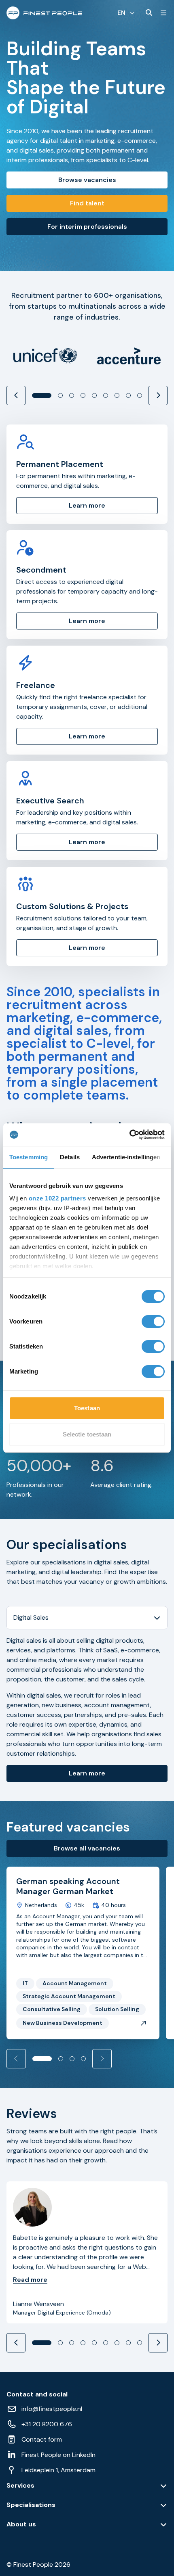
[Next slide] (158, 395)
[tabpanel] (87, 1709)
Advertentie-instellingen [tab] (126, 1157)
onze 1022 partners (57, 1198)
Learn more (87, 1773)
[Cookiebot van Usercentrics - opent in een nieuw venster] (129, 1135)
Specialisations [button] (31, 2505)
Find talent (87, 203)
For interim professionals (87, 227)
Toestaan (87, 1408)
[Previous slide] (16, 395)
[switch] (153, 1321)
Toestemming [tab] (29, 1157)
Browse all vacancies (87, 1848)
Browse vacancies (87, 180)
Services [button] (20, 2486)
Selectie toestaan (87, 1434)
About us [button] (21, 2524)
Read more (30, 2280)
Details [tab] (70, 1157)
